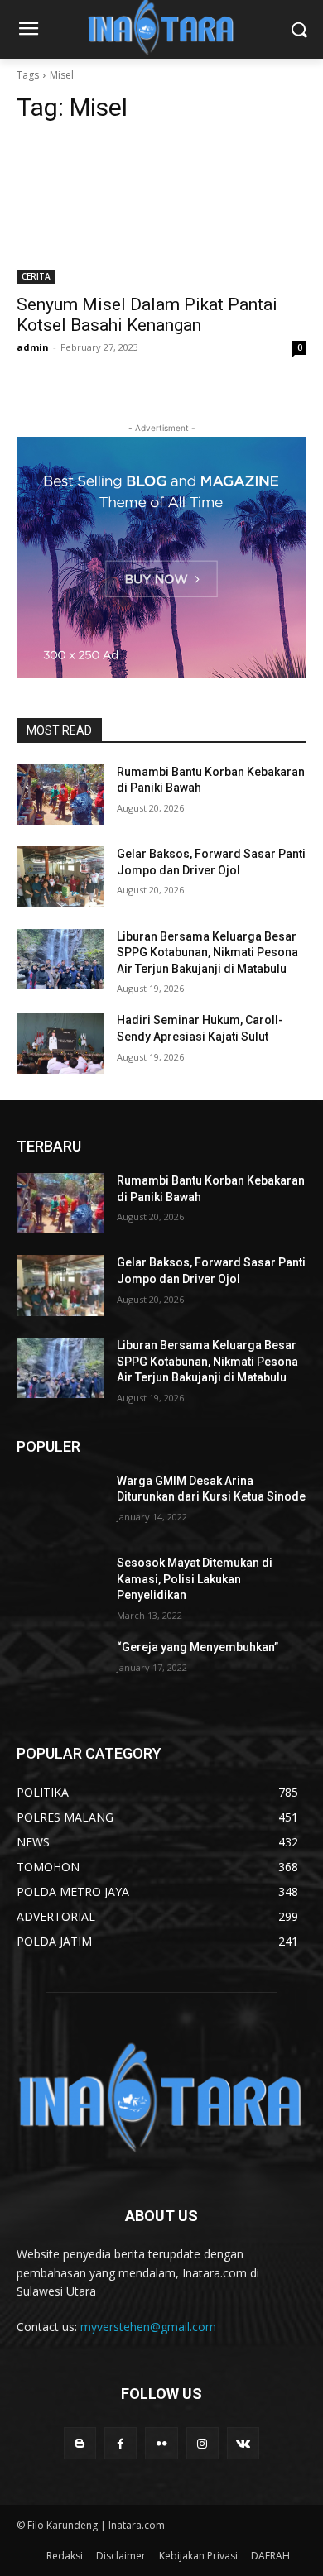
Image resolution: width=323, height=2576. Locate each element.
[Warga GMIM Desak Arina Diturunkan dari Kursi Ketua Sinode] (60, 1504)
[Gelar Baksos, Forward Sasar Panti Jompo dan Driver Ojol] (60, 877)
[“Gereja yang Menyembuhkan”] (60, 1670)
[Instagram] (202, 2443)
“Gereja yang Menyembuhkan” (198, 1647)
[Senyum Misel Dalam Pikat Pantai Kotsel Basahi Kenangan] (161, 211)
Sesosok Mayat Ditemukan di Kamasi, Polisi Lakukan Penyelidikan (195, 1579)
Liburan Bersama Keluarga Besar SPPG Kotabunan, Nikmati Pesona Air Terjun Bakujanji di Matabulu (207, 953)
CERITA (36, 276)
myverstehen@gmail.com (148, 2327)
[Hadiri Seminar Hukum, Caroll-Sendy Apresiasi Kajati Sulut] (60, 1043)
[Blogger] (80, 2443)
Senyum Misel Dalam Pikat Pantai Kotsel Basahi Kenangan (147, 315)
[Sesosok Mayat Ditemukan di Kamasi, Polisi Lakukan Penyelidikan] (60, 1586)
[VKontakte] (243, 2443)
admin (33, 347)
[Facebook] (121, 2443)
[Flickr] (161, 2443)
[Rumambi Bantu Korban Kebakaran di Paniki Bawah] (60, 795)
